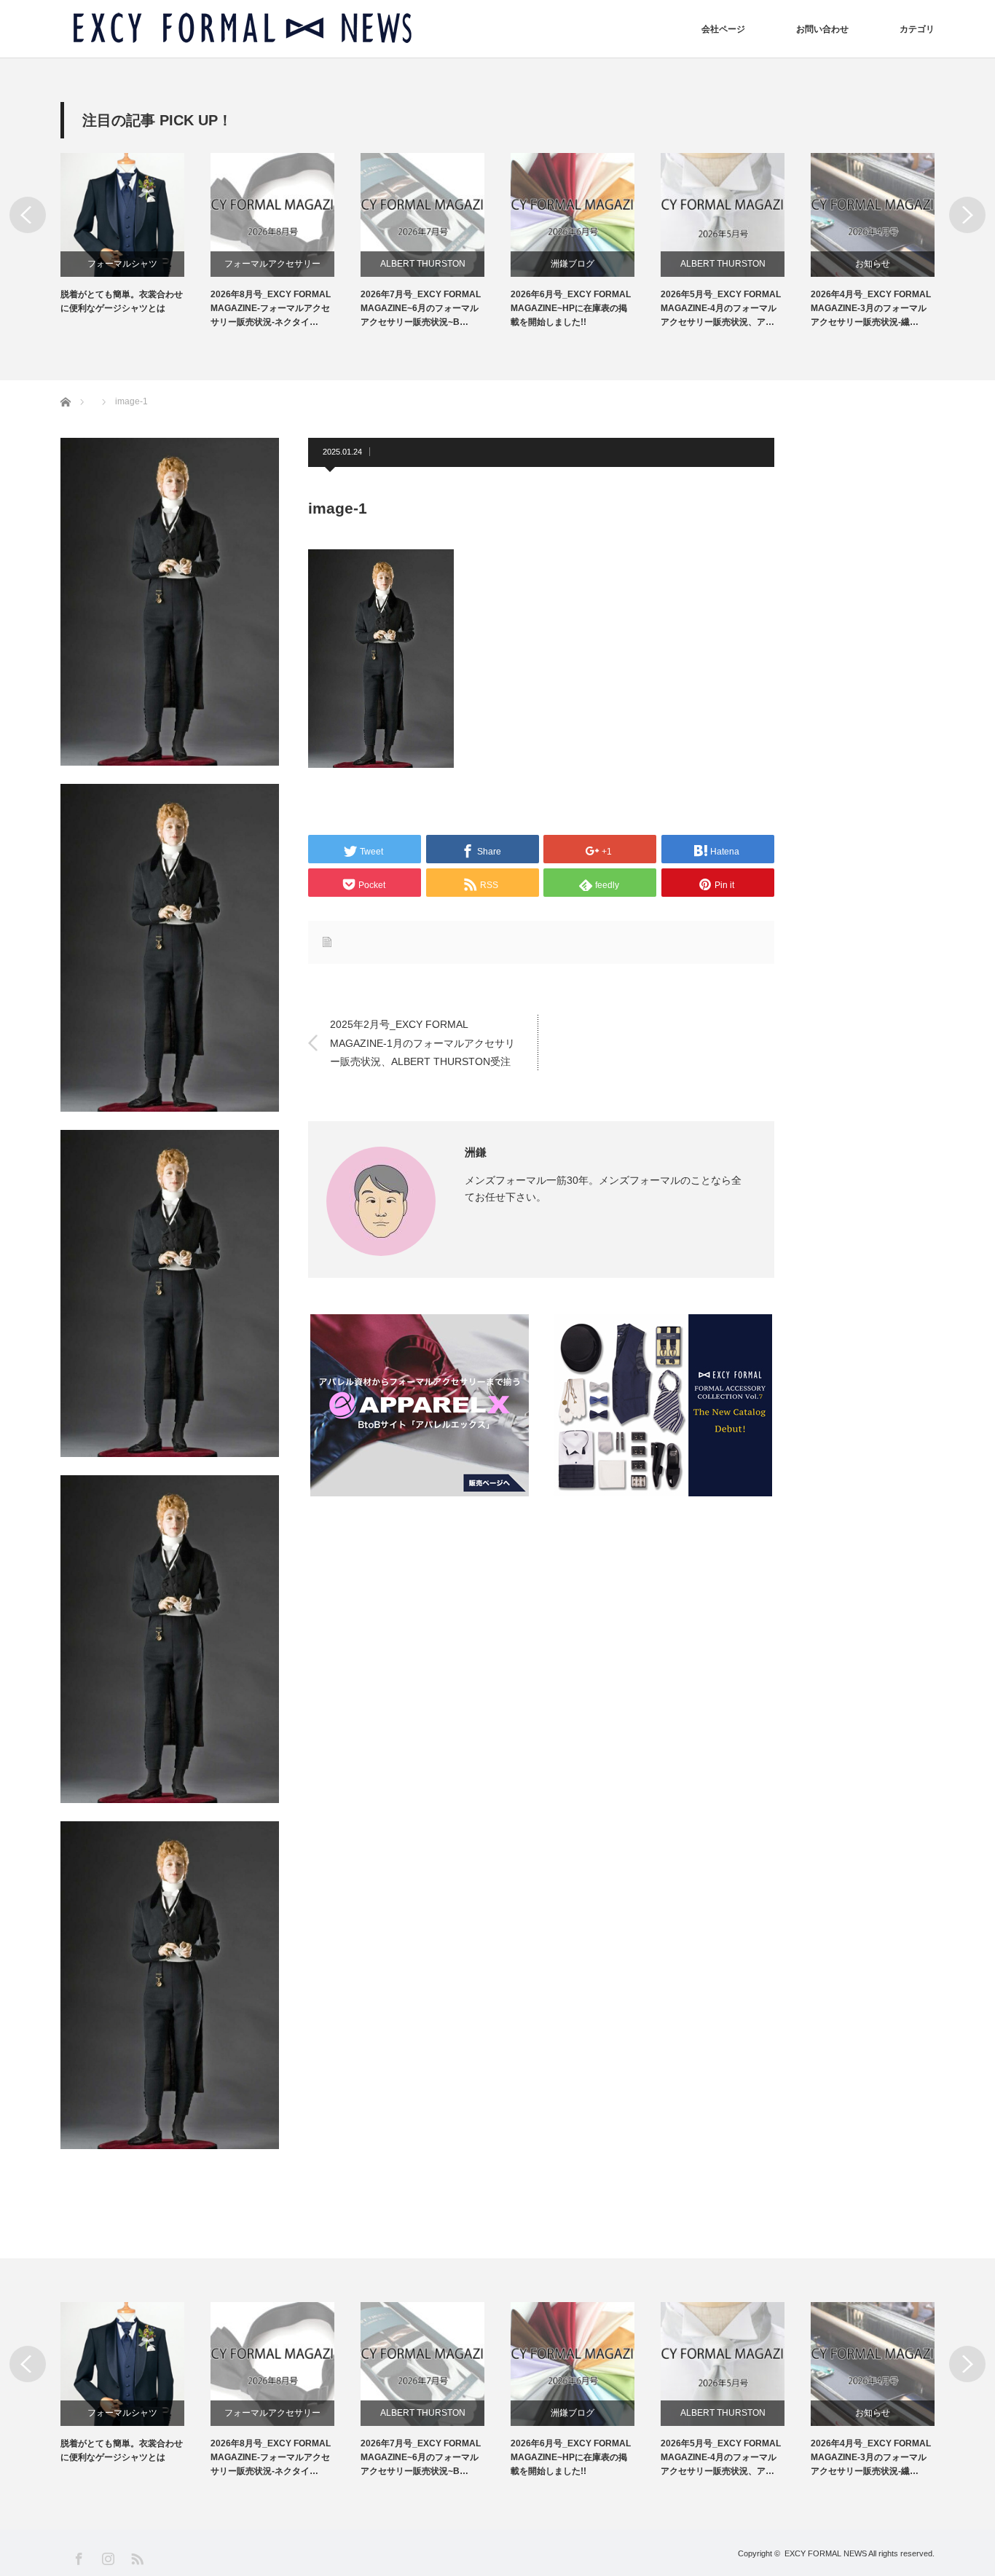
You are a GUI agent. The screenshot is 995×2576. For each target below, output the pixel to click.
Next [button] (967, 215)
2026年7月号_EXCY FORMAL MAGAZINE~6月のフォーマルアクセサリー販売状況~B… (421, 308)
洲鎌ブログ (573, 264)
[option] (135, 234)
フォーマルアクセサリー (272, 264)
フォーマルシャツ (122, 264)
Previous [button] (28, 215)
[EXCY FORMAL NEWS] (243, 29)
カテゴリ (917, 29)
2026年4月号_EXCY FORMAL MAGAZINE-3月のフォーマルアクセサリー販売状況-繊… (871, 308)
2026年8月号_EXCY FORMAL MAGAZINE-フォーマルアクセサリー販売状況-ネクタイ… (271, 308)
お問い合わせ (822, 29)
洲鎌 (476, 1152)
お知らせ (873, 264)
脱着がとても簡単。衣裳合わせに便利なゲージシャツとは (122, 301)
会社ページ (723, 29)
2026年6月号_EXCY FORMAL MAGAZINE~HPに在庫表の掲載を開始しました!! (571, 308)
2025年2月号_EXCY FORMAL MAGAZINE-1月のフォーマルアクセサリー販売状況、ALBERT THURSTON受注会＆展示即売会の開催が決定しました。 (422, 1044)
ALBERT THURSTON (423, 264)
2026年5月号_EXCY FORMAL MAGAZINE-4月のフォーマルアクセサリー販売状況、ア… (721, 308)
